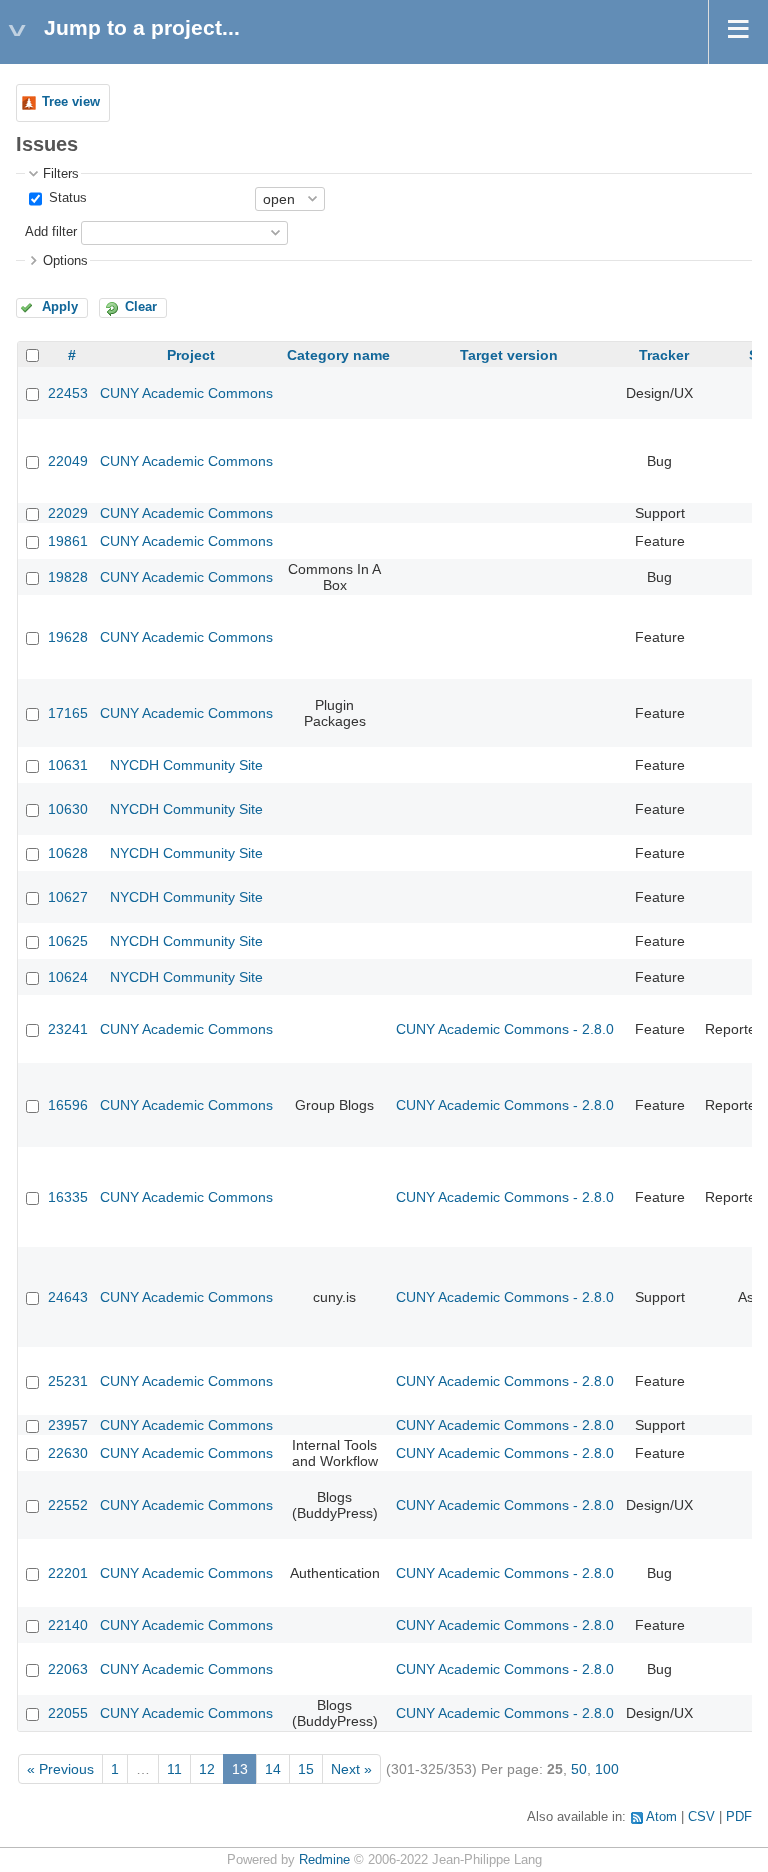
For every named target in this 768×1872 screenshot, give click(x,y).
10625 (68, 941)
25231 (68, 1381)
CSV (701, 1817)
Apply (60, 307)
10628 (68, 853)
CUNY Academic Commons (186, 393)
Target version (509, 355)
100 (607, 1769)
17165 (68, 713)
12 (207, 1769)
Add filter (51, 232)
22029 (68, 513)
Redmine (324, 1860)
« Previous (60, 1769)
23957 (68, 1425)
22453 (68, 393)
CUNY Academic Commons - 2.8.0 (505, 1029)
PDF (739, 1817)
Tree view (71, 102)
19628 (68, 637)
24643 (68, 1297)
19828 (68, 577)
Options (65, 261)
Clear (141, 307)
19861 (68, 541)
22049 (68, 461)
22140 (68, 1625)
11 (174, 1769)
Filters (61, 174)
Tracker (664, 355)
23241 (68, 1029)
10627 (68, 897)
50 (579, 1769)
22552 (68, 1505)
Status (66, 198)
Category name (338, 355)
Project (191, 355)
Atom (661, 1817)
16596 (68, 1105)
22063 (68, 1669)
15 (306, 1769)
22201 (68, 1573)
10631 (68, 765)
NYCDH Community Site (186, 765)
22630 (68, 1453)
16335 (68, 1197)
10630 (68, 809)
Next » (351, 1769)
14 (273, 1769)
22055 (68, 1713)
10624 (68, 977)
